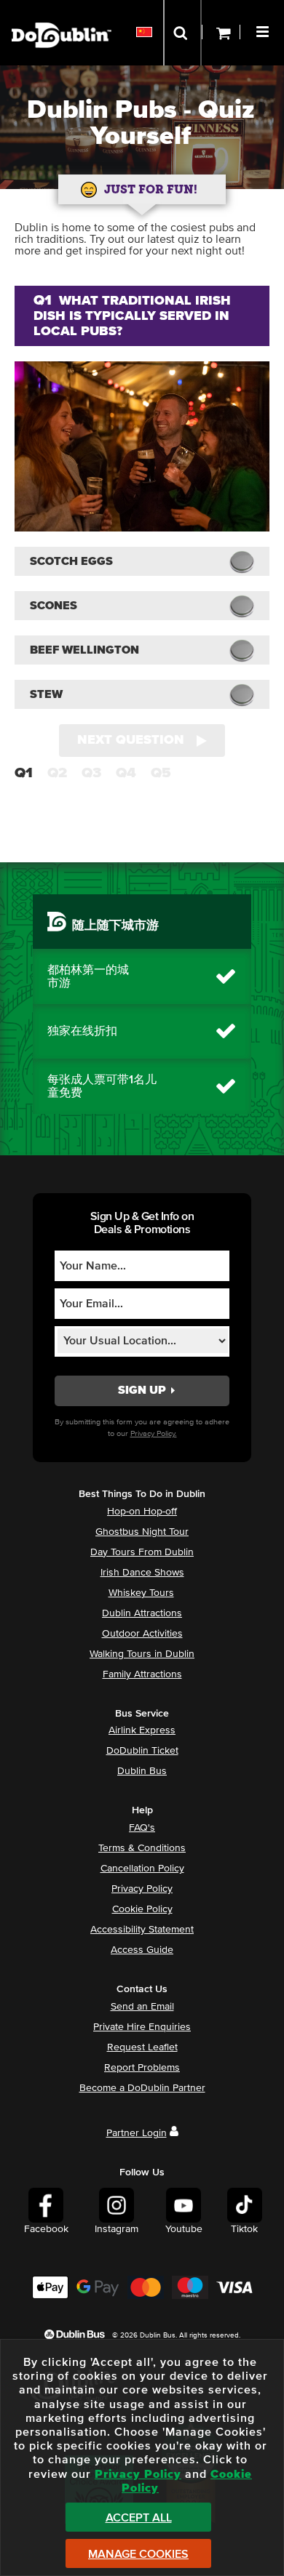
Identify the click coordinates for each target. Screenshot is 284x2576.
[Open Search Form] (182, 33)
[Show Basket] (221, 33)
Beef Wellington (84, 650)
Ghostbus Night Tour (142, 1532)
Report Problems (142, 2068)
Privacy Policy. (154, 1433)
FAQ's (142, 1828)
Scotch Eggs (71, 561)
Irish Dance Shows (142, 1573)
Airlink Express (142, 1730)
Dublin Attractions (142, 1613)
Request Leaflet (142, 2047)
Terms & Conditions (142, 1848)
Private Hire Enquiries (142, 2027)
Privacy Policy (142, 1889)
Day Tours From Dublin (142, 1552)
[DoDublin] (62, 13)
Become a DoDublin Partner (142, 2088)
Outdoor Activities (142, 1634)
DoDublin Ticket (142, 1751)
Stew (46, 694)
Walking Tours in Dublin (142, 1654)
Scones (54, 606)
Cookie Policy (142, 1909)
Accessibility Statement (142, 1930)
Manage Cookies (138, 2554)
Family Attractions (142, 1674)
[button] (264, 30)
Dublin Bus (142, 1771)
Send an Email (142, 2007)
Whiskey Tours (141, 1593)
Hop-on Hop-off (142, 1512)
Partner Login (137, 2133)
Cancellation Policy (142, 1869)
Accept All (139, 2518)
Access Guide (142, 1950)
